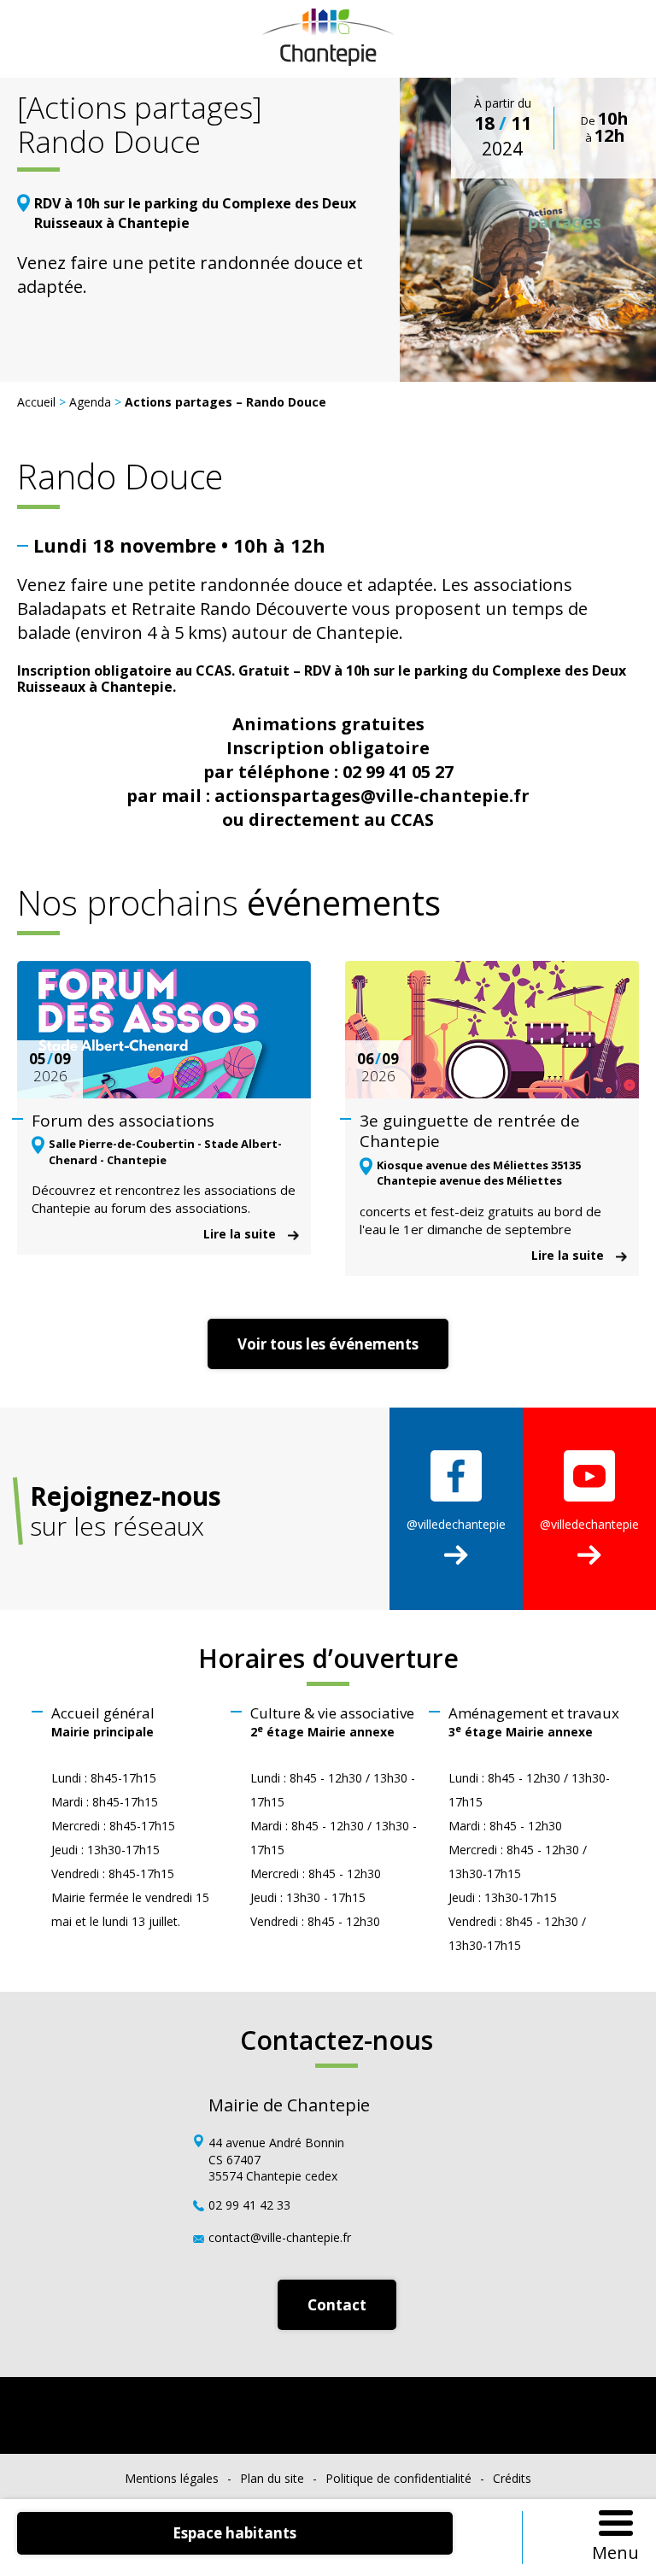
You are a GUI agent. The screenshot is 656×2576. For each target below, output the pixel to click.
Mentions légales (172, 2478)
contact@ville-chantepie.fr (280, 2237)
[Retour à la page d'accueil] (328, 59)
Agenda (90, 402)
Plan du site (272, 2478)
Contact (337, 2305)
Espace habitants (234, 2533)
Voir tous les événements (328, 1344)
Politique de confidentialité (398, 2478)
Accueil (36, 402)
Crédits (512, 2478)
